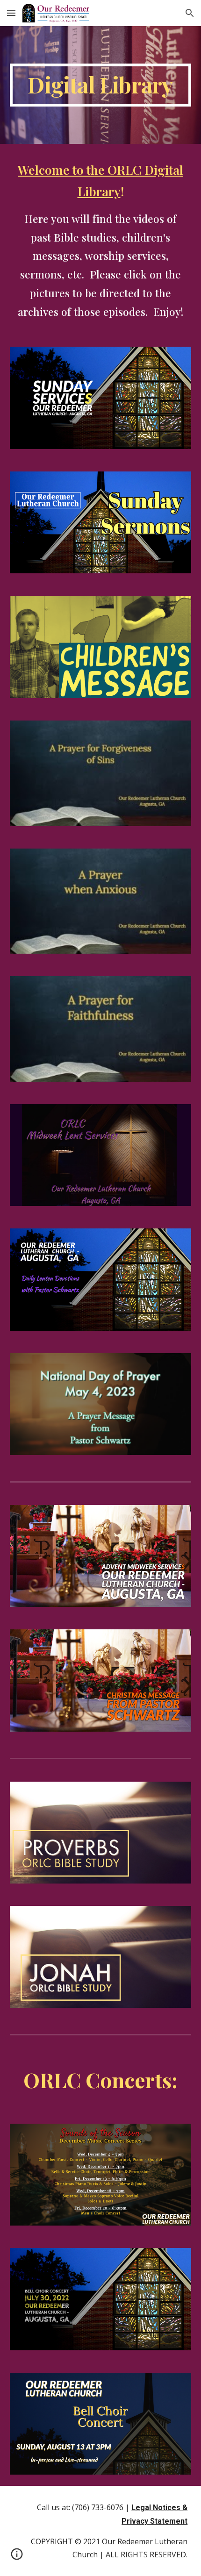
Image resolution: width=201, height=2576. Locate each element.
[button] (11, 13)
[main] (101, 85)
